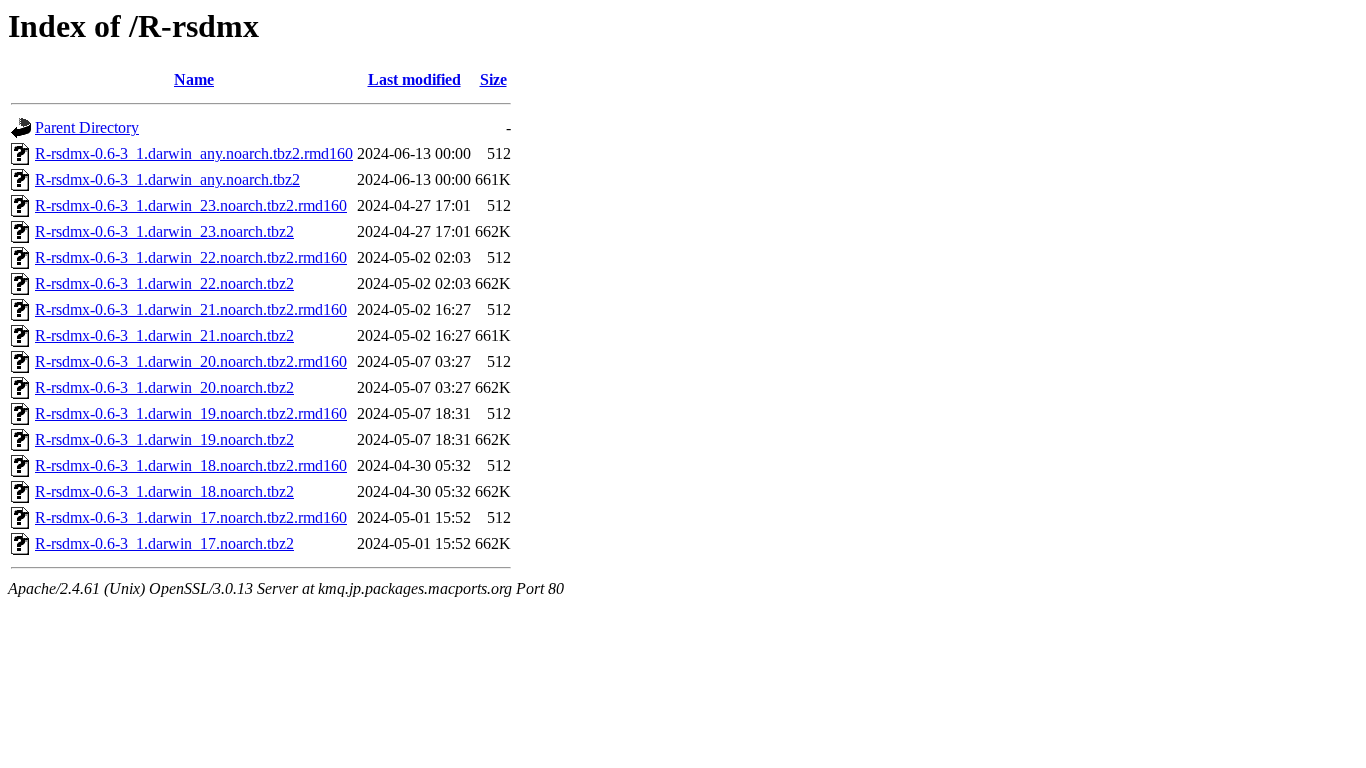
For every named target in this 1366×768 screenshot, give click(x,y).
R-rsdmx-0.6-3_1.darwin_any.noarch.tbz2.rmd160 (194, 153)
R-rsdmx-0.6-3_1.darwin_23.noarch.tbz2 (164, 231)
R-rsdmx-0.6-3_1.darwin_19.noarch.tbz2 (164, 439)
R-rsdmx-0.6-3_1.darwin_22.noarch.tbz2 (164, 283)
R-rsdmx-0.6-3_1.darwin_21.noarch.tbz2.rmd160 (191, 309)
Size (493, 79)
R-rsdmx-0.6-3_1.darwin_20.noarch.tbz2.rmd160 (191, 361)
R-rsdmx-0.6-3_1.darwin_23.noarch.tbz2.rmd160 (191, 205)
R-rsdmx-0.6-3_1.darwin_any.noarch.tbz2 (167, 179)
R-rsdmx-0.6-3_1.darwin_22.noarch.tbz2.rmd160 (191, 257)
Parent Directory (87, 127)
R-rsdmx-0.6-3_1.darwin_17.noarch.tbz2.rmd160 (191, 517)
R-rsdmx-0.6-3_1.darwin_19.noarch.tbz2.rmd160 (191, 413)
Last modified (414, 79)
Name (194, 79)
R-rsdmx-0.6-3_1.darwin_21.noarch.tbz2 (164, 335)
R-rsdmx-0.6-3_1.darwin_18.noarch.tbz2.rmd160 (191, 465)
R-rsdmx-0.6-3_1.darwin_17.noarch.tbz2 (164, 543)
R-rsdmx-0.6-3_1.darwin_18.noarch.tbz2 (164, 491)
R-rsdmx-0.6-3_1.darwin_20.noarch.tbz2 (164, 387)
